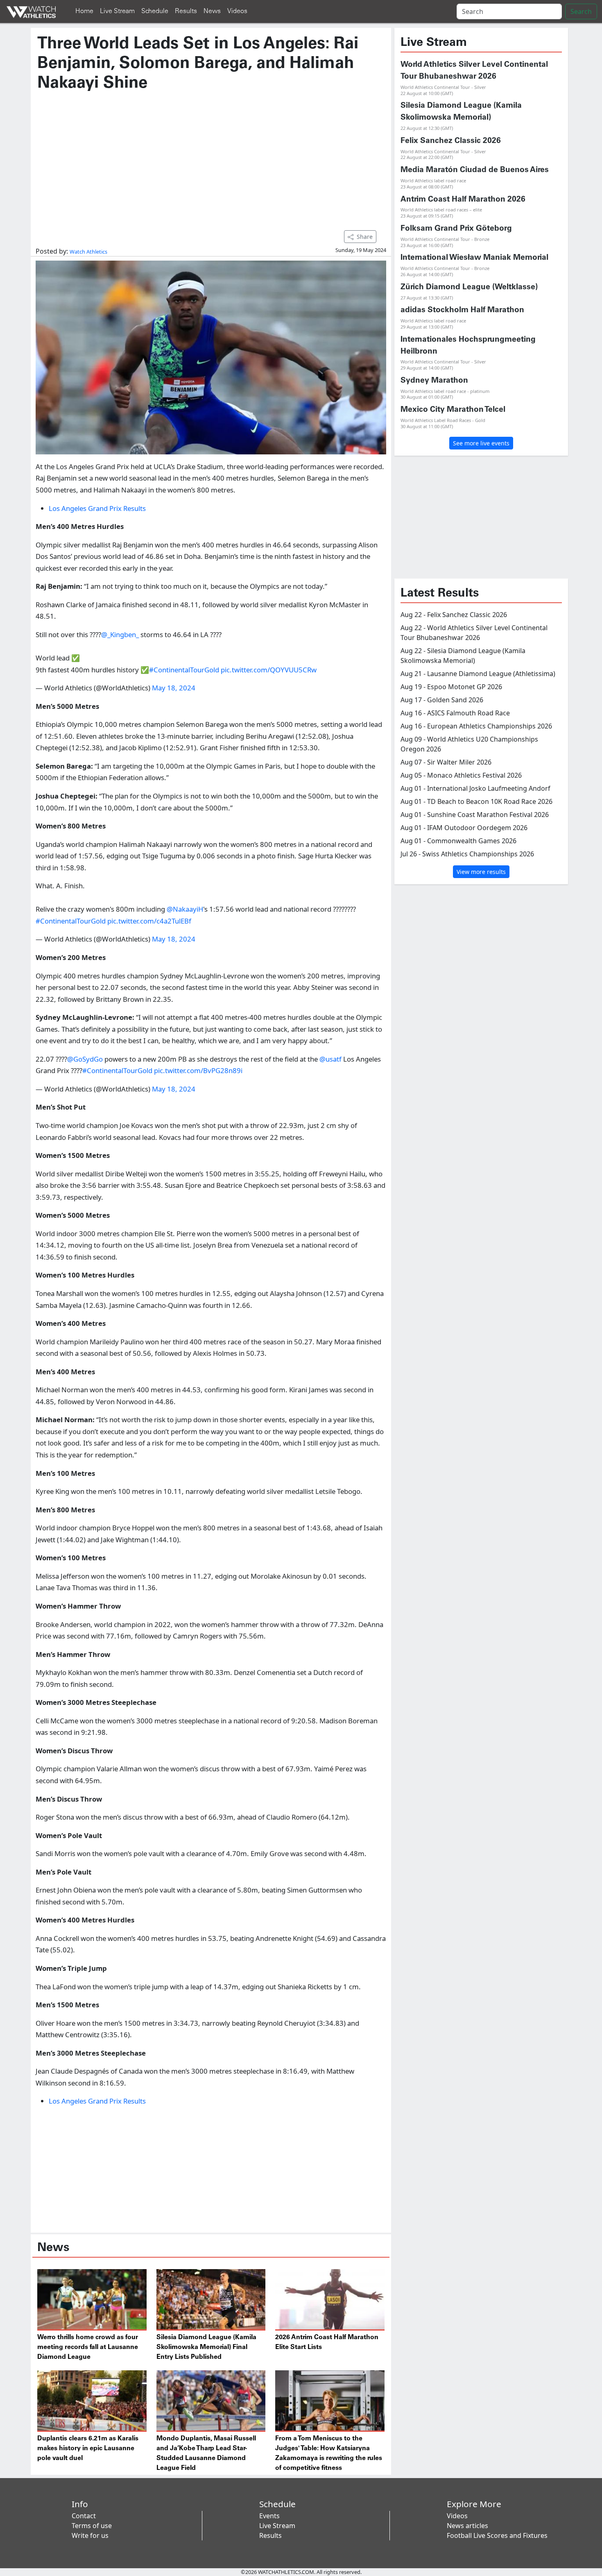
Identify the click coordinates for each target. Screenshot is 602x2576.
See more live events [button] (481, 443)
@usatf (330, 1059)
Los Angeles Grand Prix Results (97, 508)
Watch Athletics (88, 252)
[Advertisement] (211, 157)
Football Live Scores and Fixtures (497, 2535)
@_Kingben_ (120, 634)
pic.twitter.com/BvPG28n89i (198, 1070)
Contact (84, 2516)
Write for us (90, 2535)
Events (269, 2516)
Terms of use (92, 2526)
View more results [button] (481, 872)
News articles (467, 2526)
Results (186, 11)
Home (84, 11)
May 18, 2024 (174, 688)
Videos (237, 11)
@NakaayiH (185, 909)
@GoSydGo (85, 1059)
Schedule (155, 11)
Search (581, 11)
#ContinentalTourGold (184, 670)
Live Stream (117, 11)
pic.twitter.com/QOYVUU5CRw (269, 670)
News (212, 11)
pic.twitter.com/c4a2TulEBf (149, 921)
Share (365, 237)
